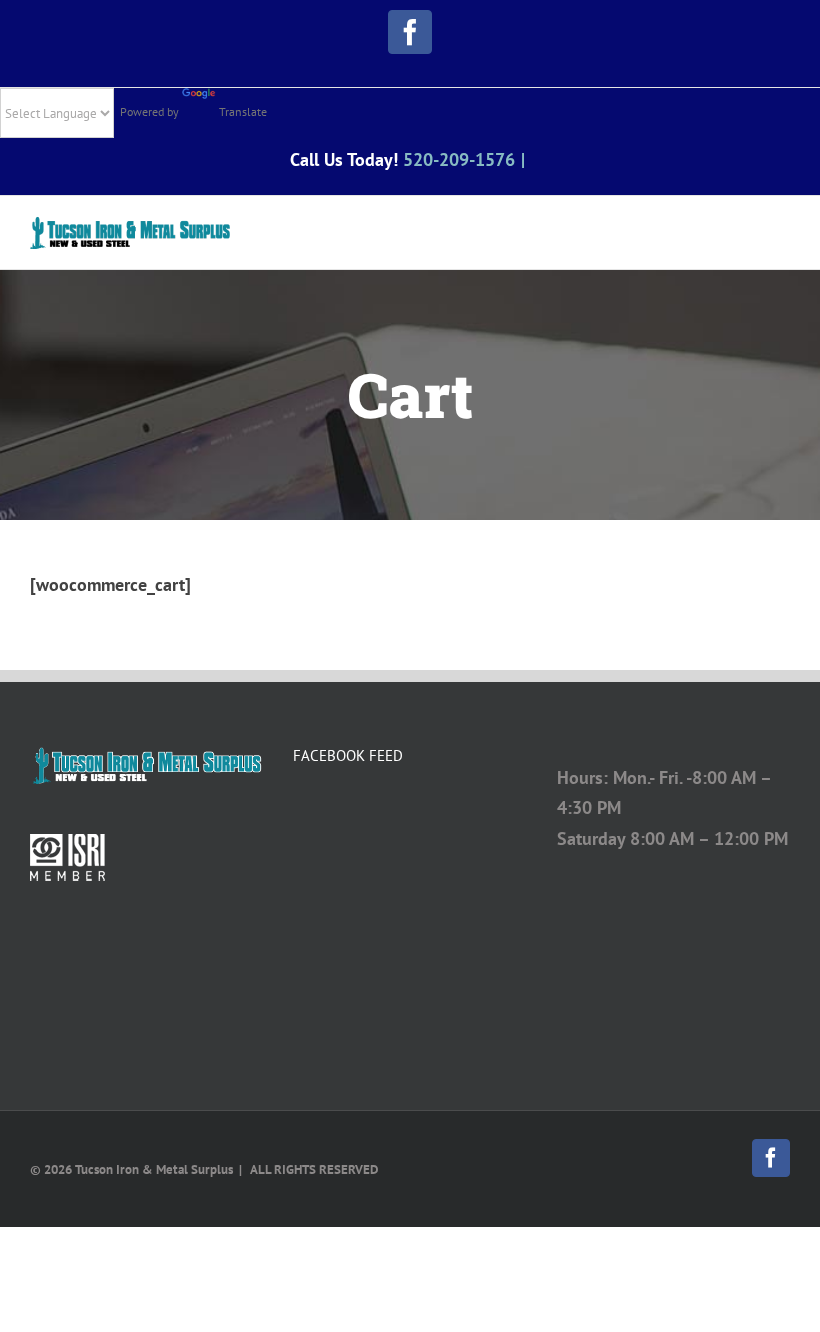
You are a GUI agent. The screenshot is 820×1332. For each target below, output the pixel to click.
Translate (243, 111)
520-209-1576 (459, 159)
